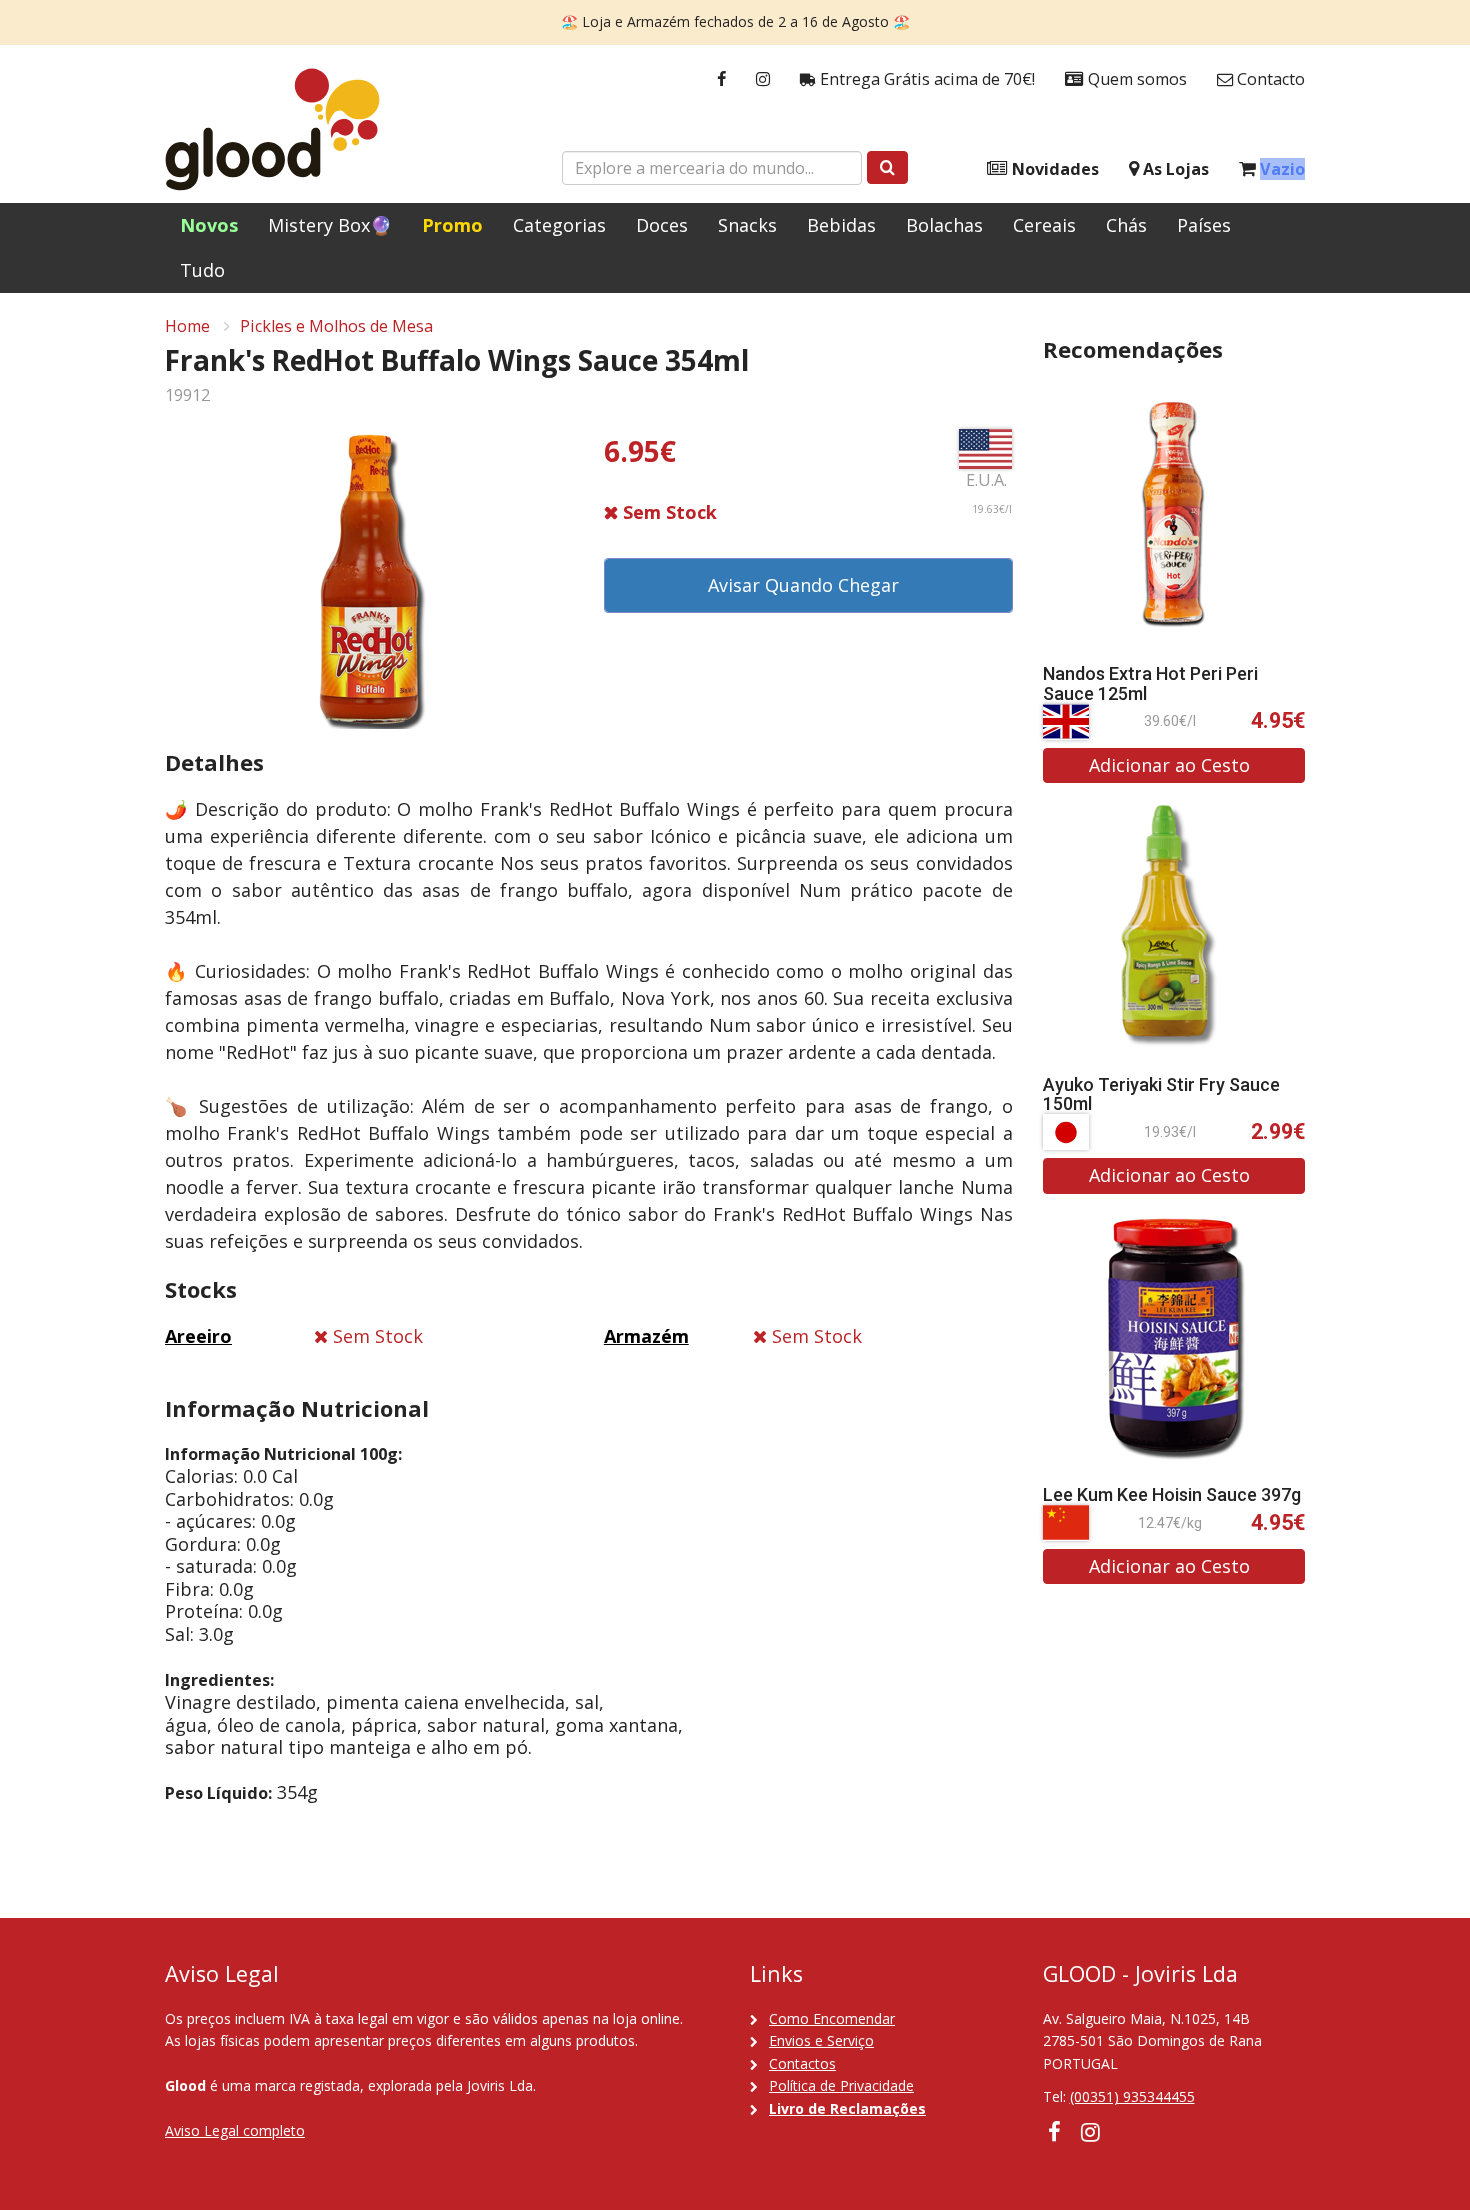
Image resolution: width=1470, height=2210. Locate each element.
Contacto (1269, 79)
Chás (1126, 225)
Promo (452, 225)
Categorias (559, 225)
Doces (662, 225)
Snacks (747, 225)
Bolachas (944, 225)
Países (1204, 225)
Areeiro (198, 1336)
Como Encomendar (832, 2018)
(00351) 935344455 (1132, 2096)
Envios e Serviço (821, 2040)
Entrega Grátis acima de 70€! (925, 79)
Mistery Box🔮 (330, 225)
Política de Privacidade (841, 2085)
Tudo (202, 270)
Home (187, 326)
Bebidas (841, 225)
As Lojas (1174, 169)
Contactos (802, 2063)
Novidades (1053, 169)
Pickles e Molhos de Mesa (336, 326)
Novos (209, 225)
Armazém (646, 1336)
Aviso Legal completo (235, 2130)
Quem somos (1135, 79)
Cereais (1044, 225)
